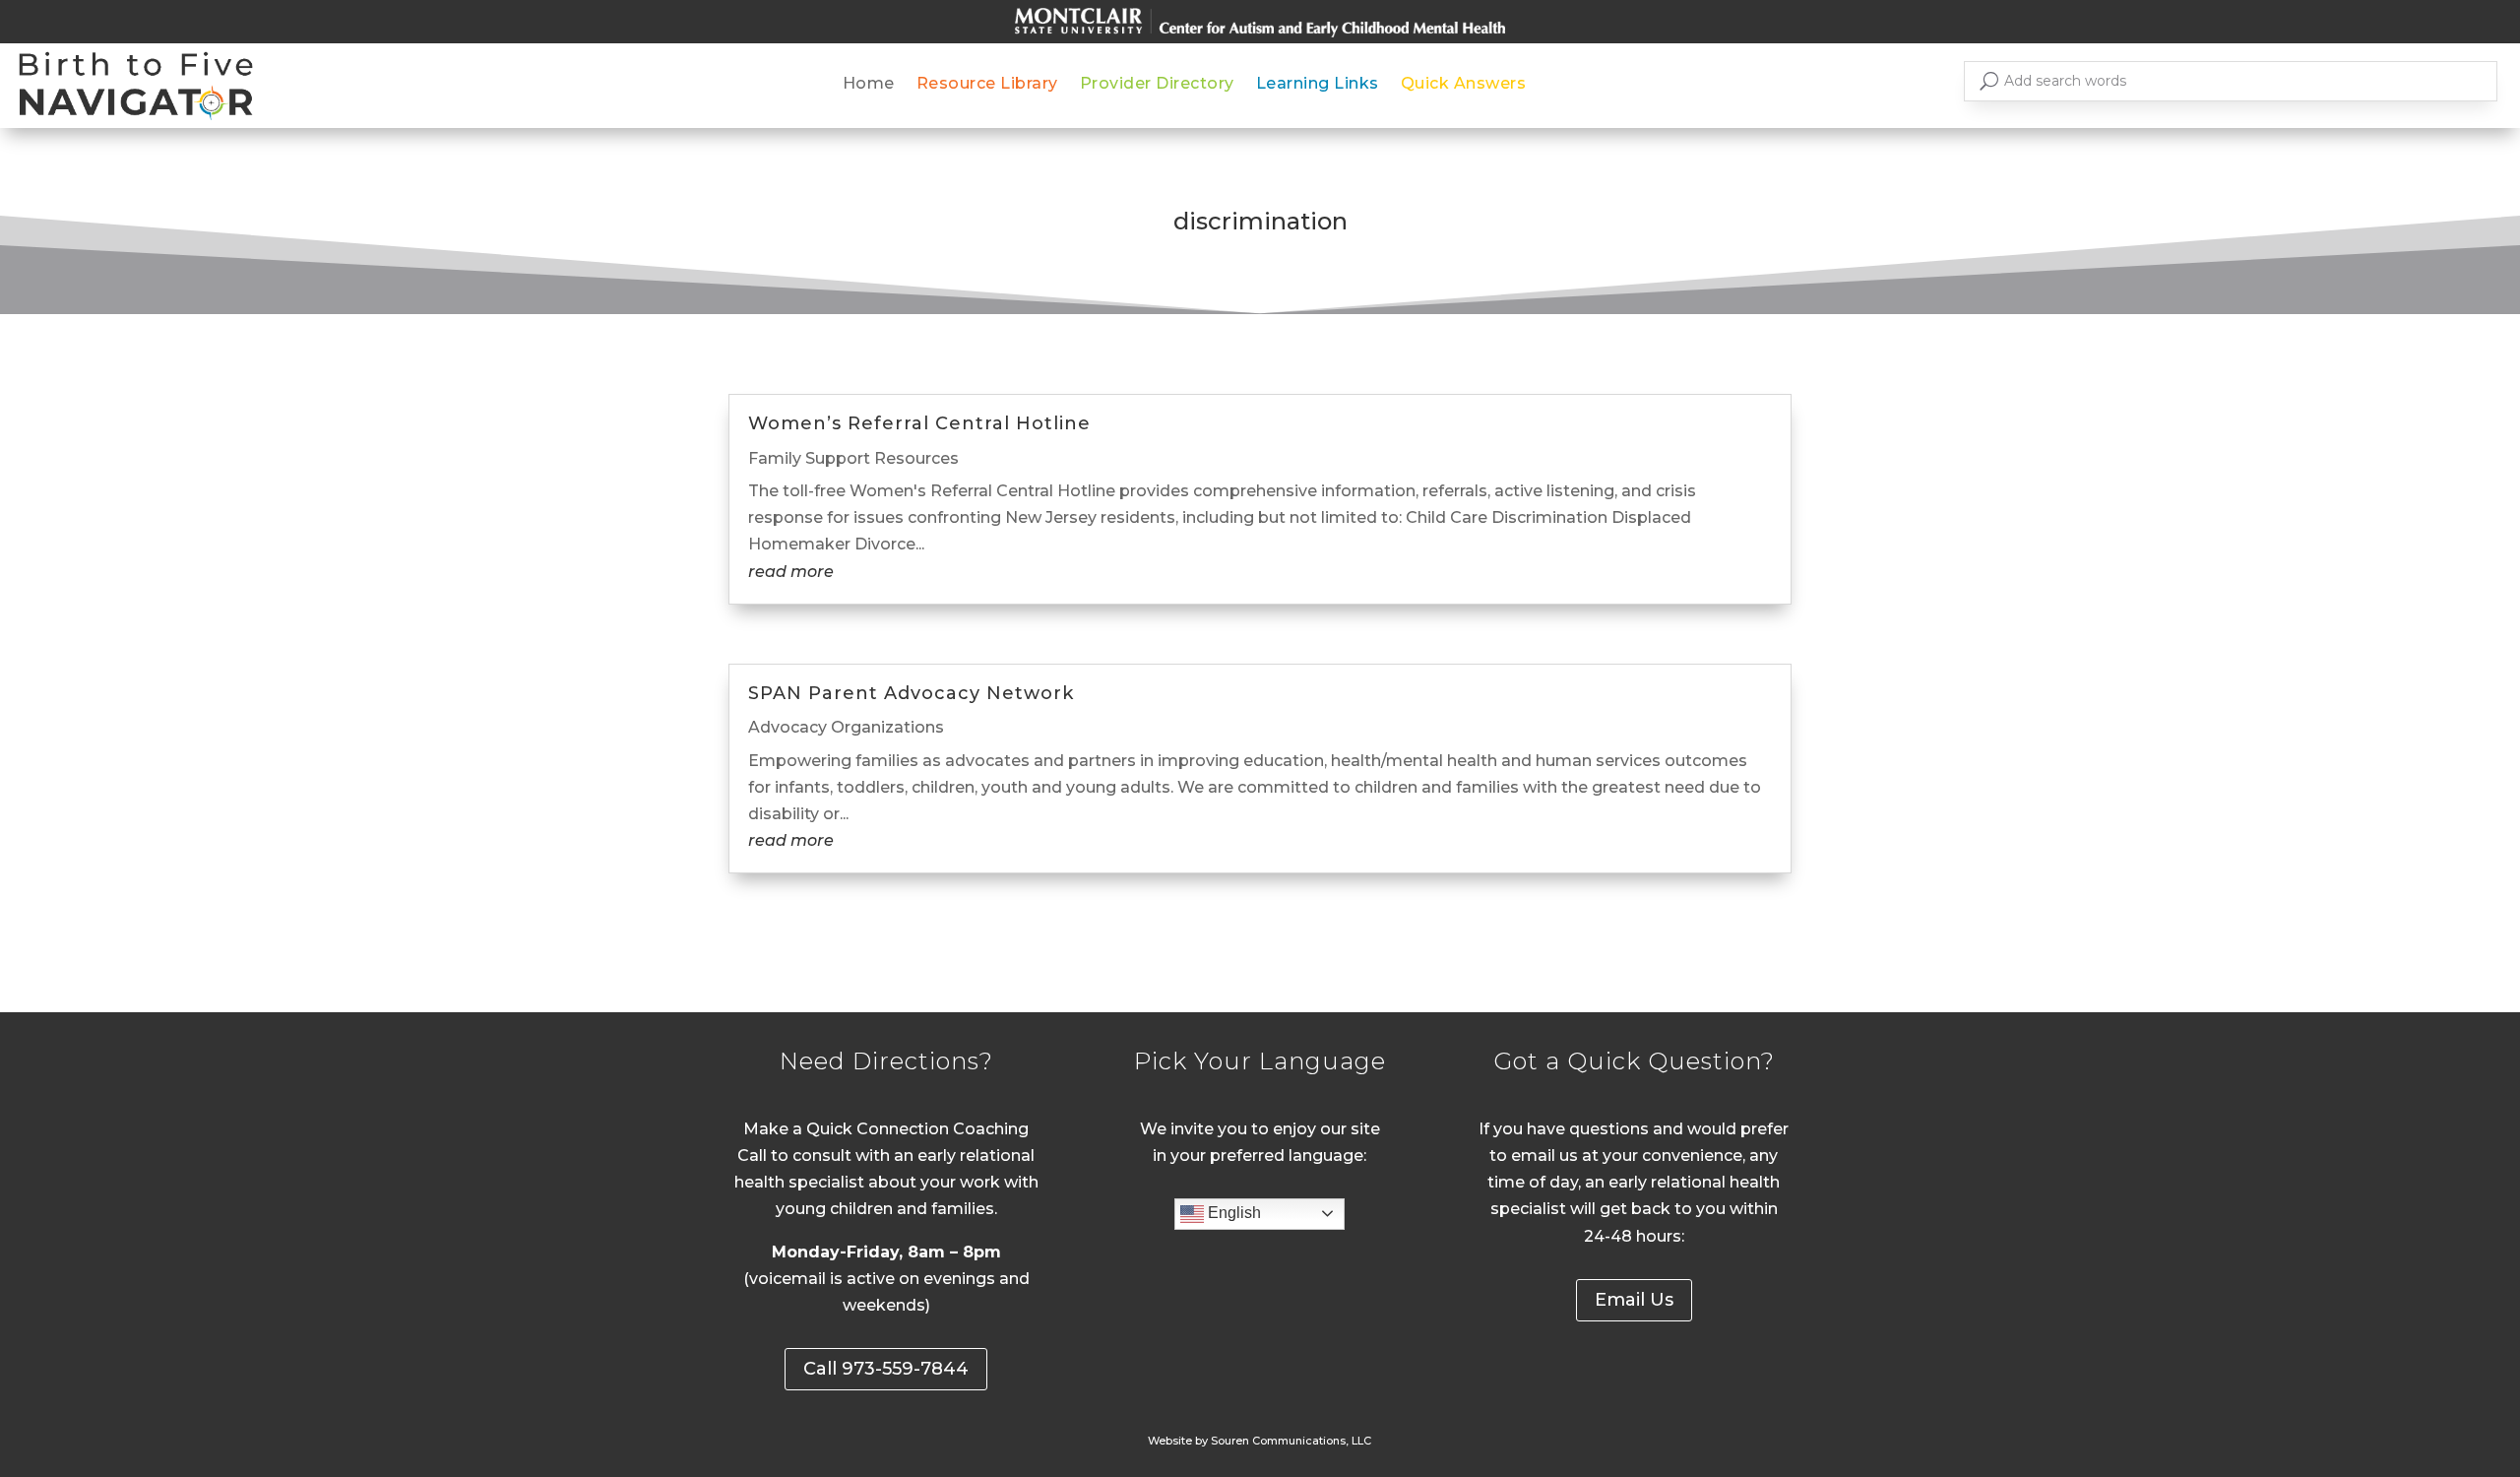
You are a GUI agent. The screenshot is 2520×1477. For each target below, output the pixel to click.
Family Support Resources (853, 458)
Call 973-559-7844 (886, 1369)
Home (869, 85)
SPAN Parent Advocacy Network (911, 693)
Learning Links (1318, 85)
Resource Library (987, 85)
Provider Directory (1157, 85)
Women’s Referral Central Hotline (919, 423)
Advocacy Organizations (846, 727)
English (1232, 1213)
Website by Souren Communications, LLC (1260, 1441)
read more (791, 572)
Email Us (1634, 1300)
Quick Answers (1464, 85)
